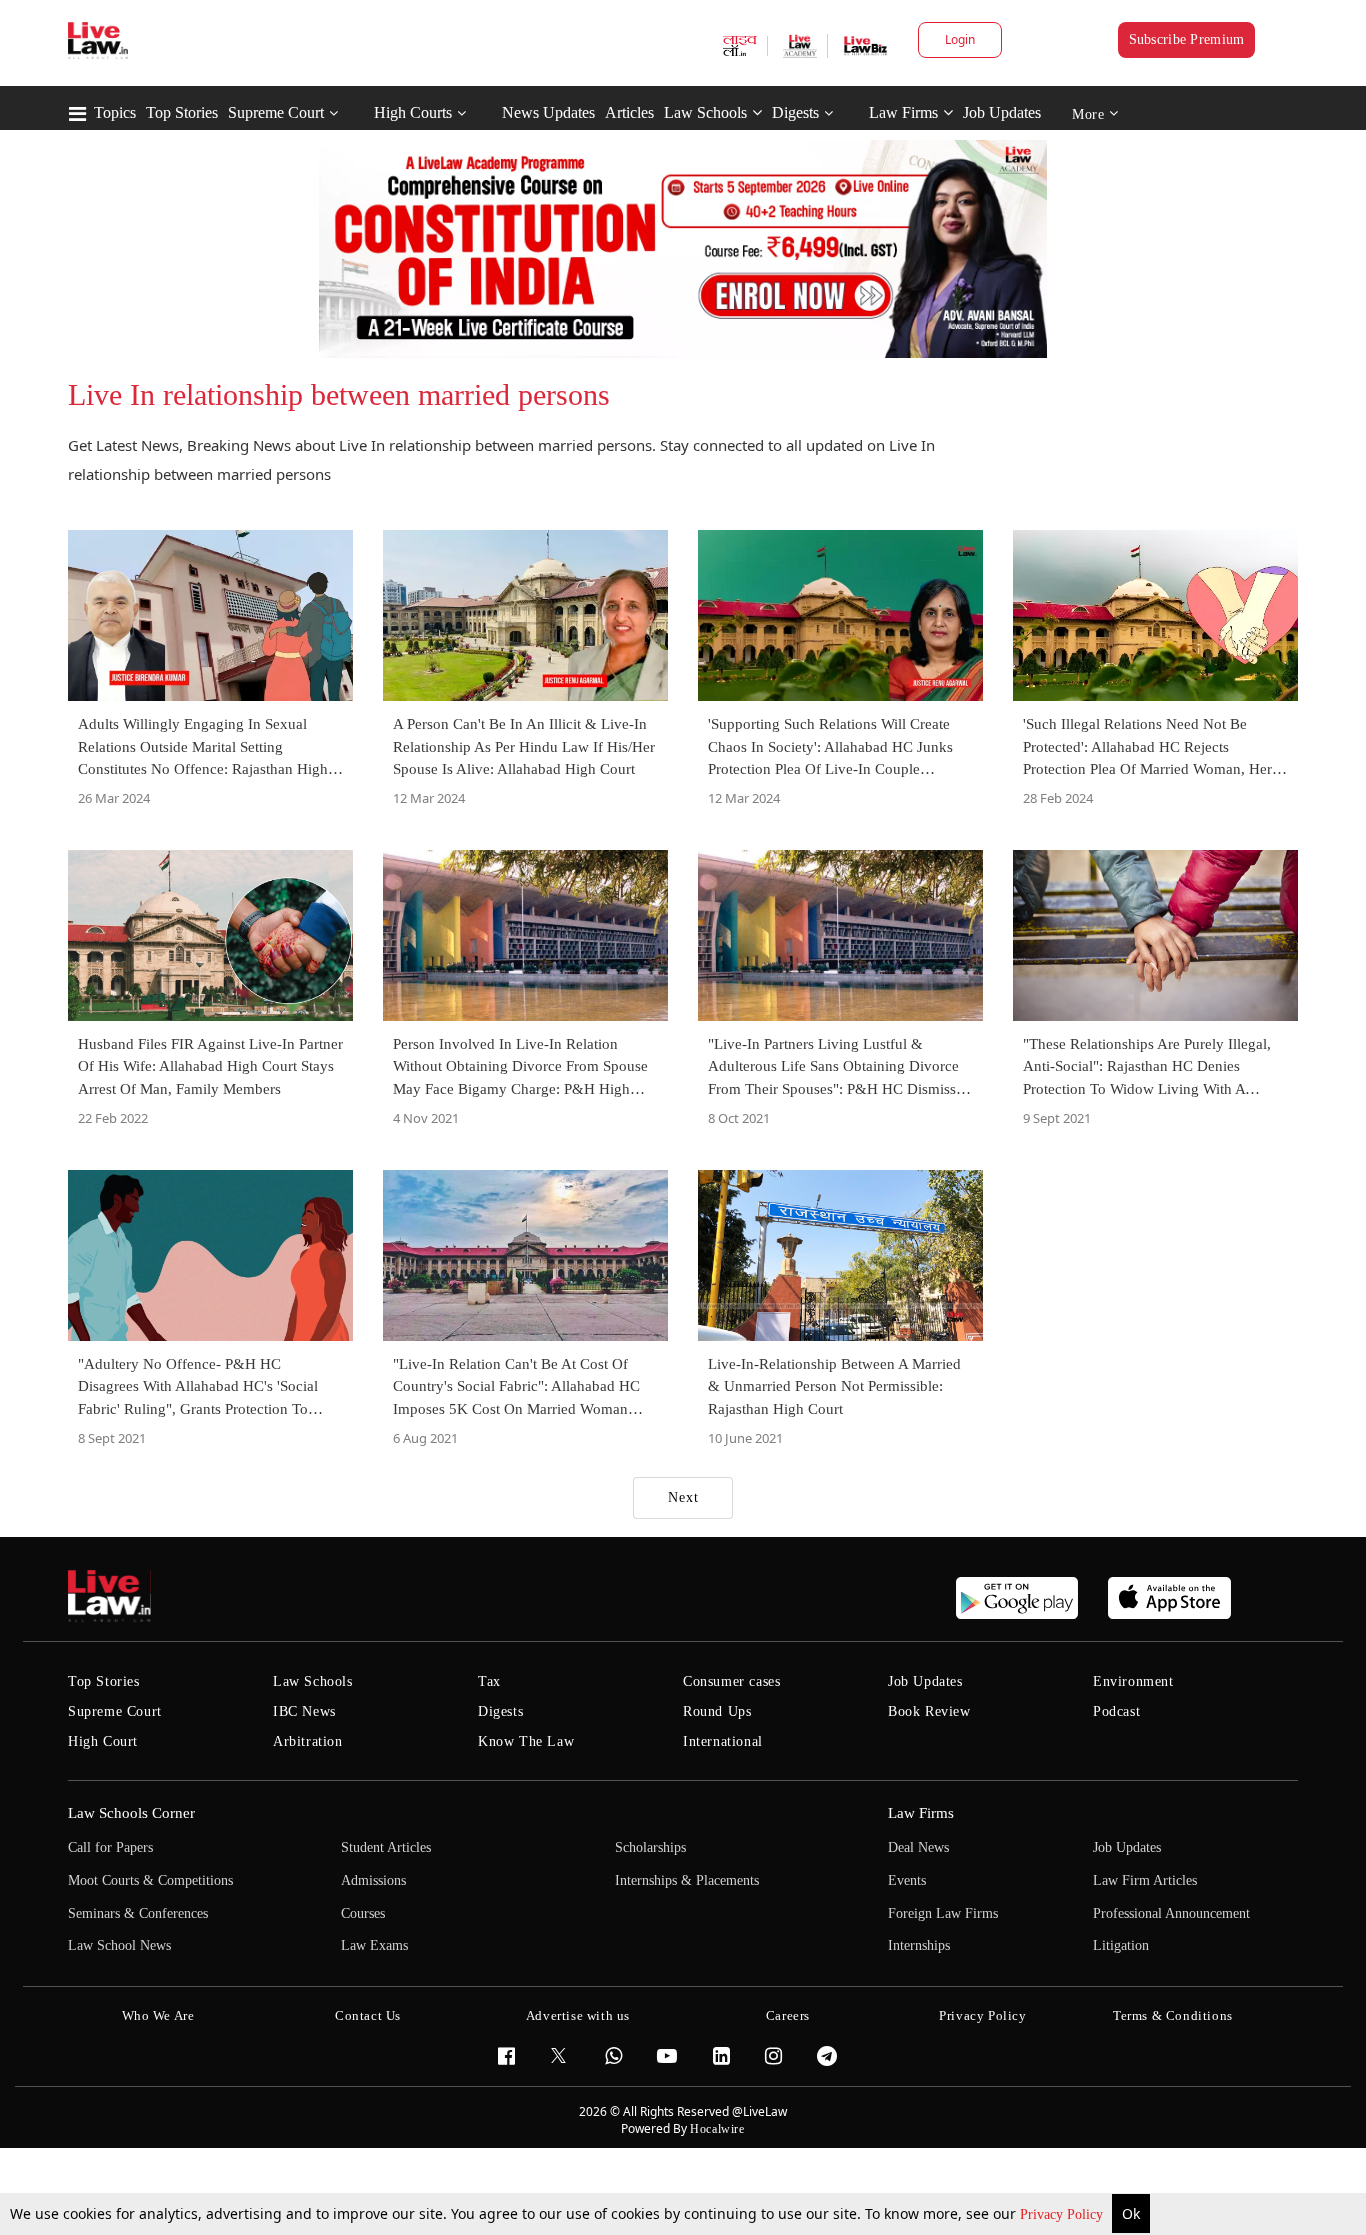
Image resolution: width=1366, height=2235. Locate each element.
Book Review (929, 1711)
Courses (363, 1913)
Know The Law (526, 1741)
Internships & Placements (687, 1880)
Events (907, 1880)
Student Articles (386, 1847)
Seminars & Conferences (138, 1913)
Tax (489, 1681)
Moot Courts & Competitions (150, 1880)
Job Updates (1002, 112)
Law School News (119, 1945)
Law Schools (705, 112)
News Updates (548, 112)
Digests (795, 112)
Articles (629, 112)
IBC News (304, 1711)
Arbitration (308, 1741)
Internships (919, 1945)
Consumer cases (731, 1681)
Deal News (918, 1847)
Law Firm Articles (1145, 1880)
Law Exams (374, 1945)
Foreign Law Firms (943, 1913)
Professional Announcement (1171, 1913)
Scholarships (650, 1847)
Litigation (1121, 1945)
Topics (115, 112)
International (723, 1741)
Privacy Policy (1063, 2214)
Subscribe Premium (1187, 39)
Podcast (1116, 1711)
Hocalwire (717, 2129)
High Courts (413, 112)
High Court (103, 1741)
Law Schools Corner (131, 1813)
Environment (1133, 1681)
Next (683, 1497)
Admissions (373, 1880)
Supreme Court (276, 112)
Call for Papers (110, 1847)
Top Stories (182, 112)
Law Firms (903, 112)
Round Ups (717, 1711)
